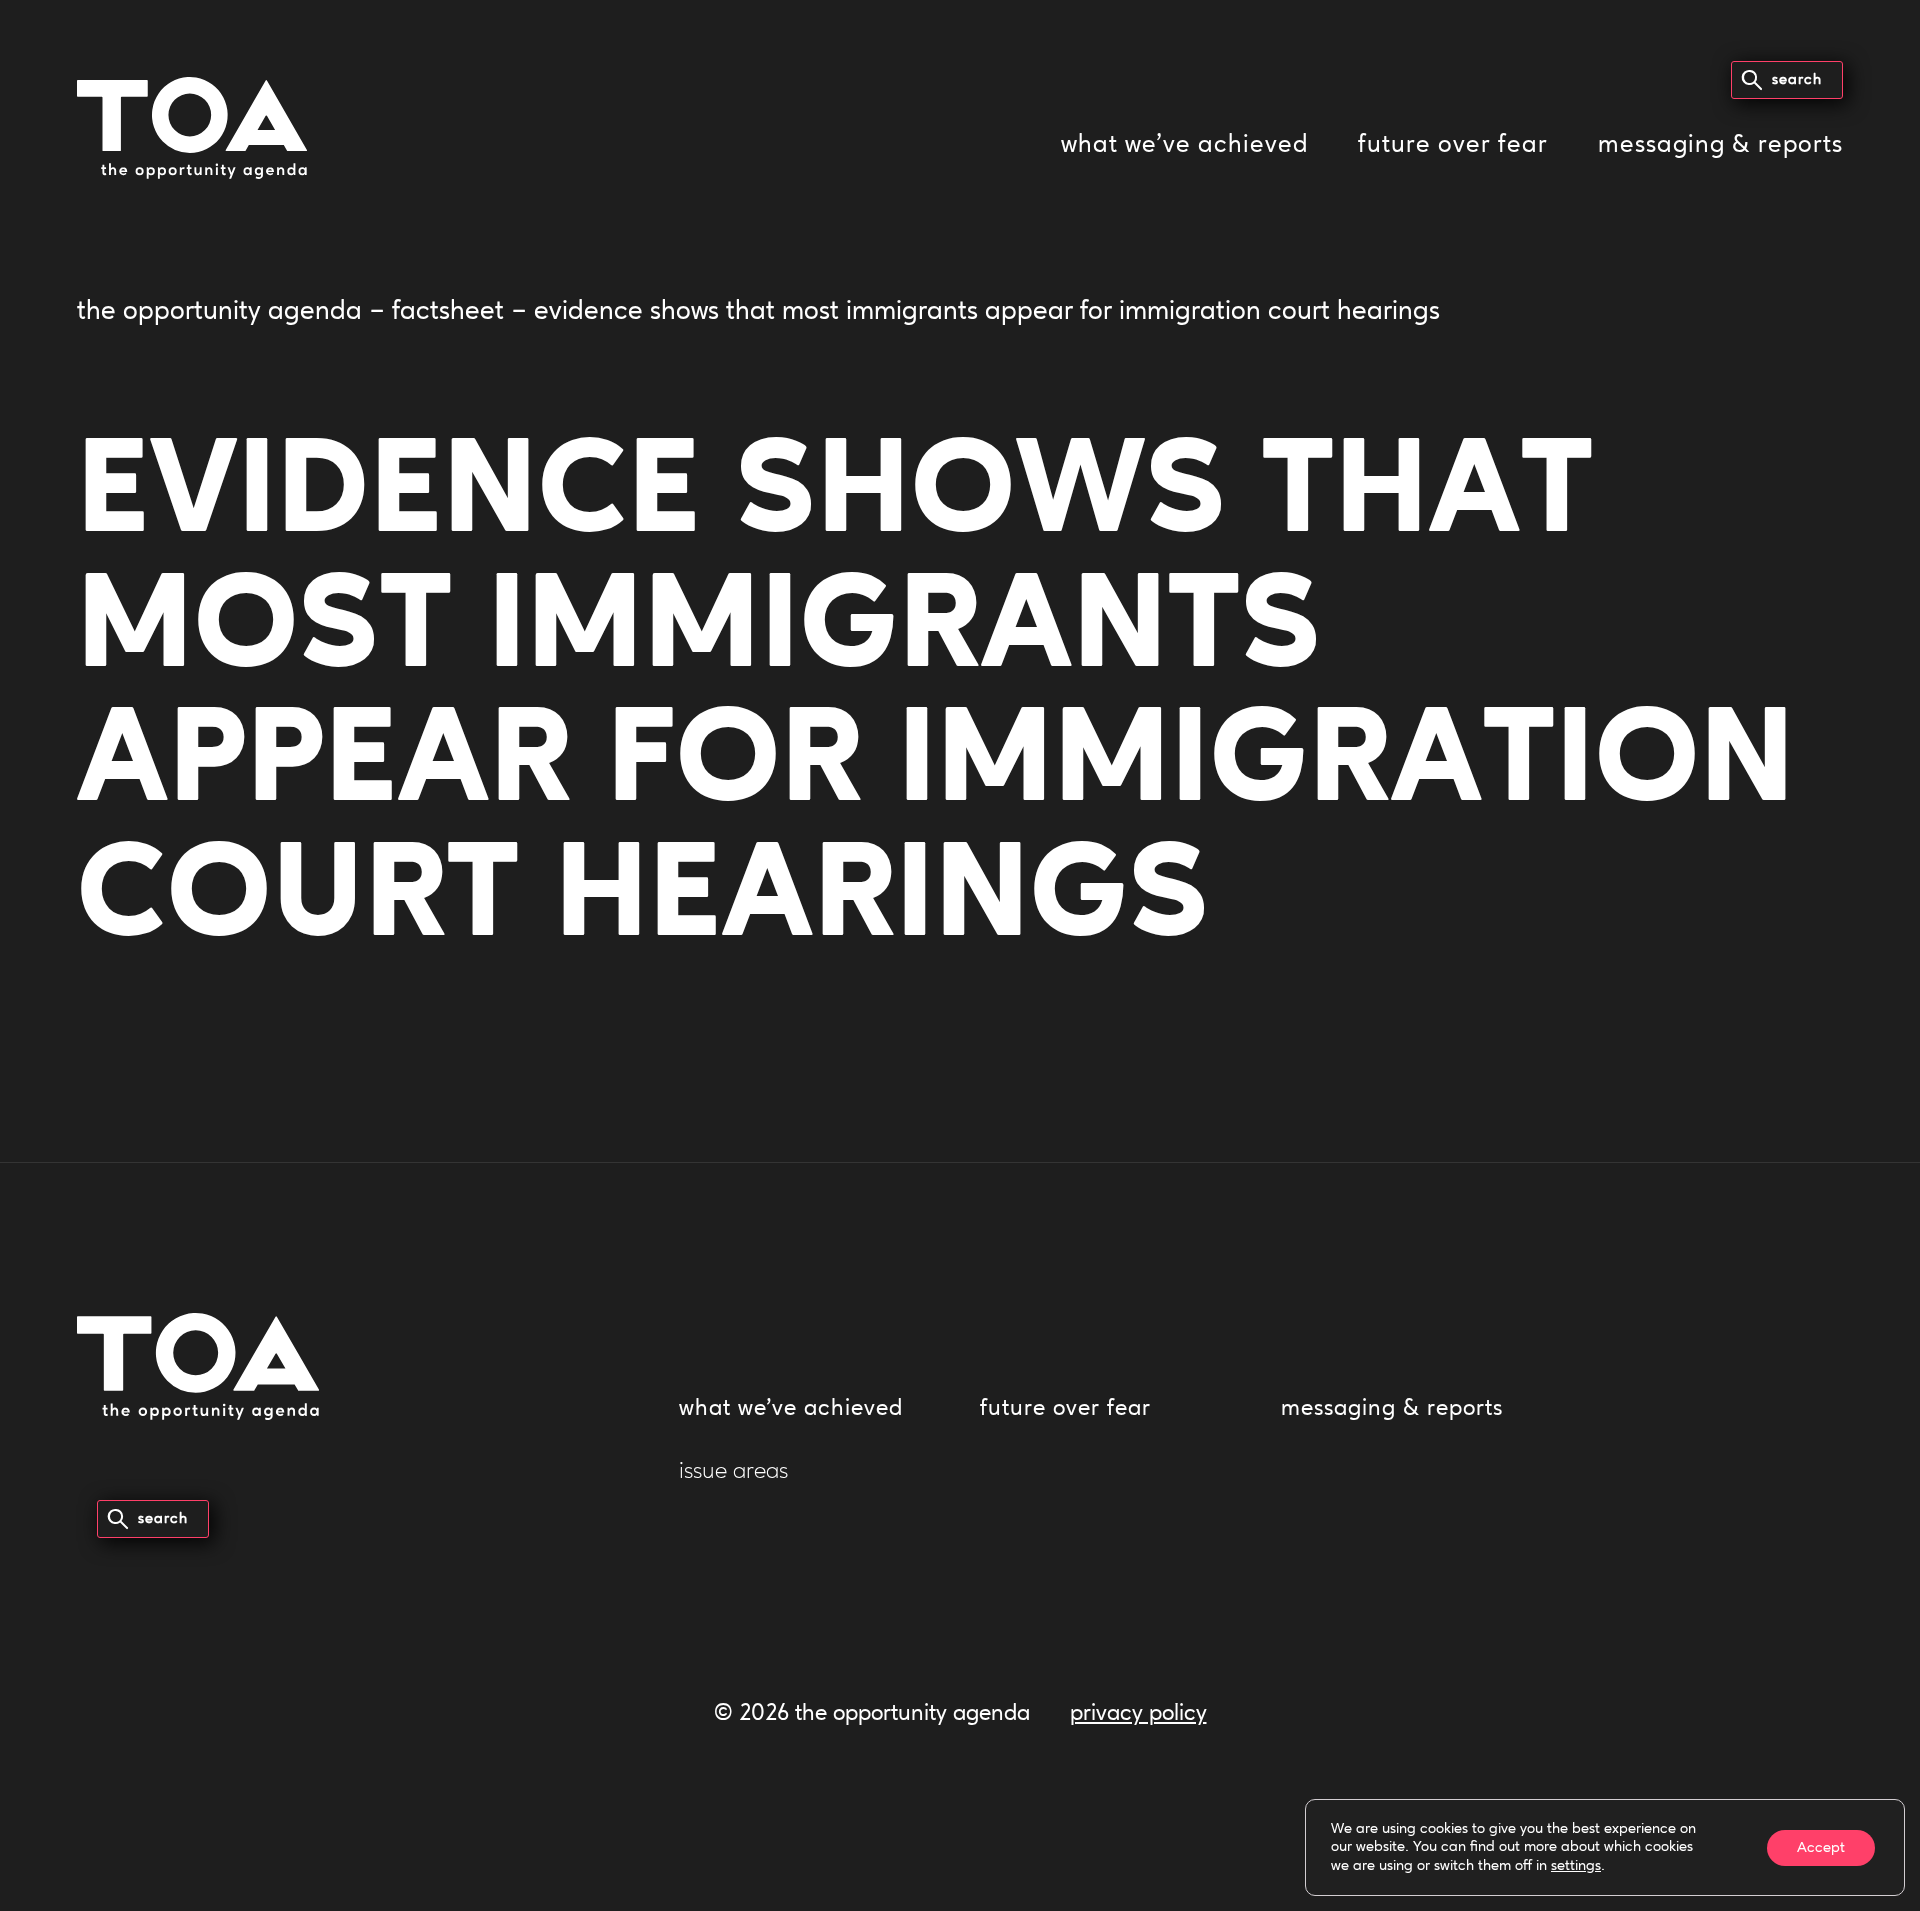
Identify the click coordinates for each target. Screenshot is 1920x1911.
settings (1576, 1866)
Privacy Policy (1138, 1714)
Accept (1821, 1847)
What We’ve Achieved (1184, 145)
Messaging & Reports (1720, 145)
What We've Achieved (791, 1409)
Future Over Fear (1453, 145)
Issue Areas (733, 1472)
